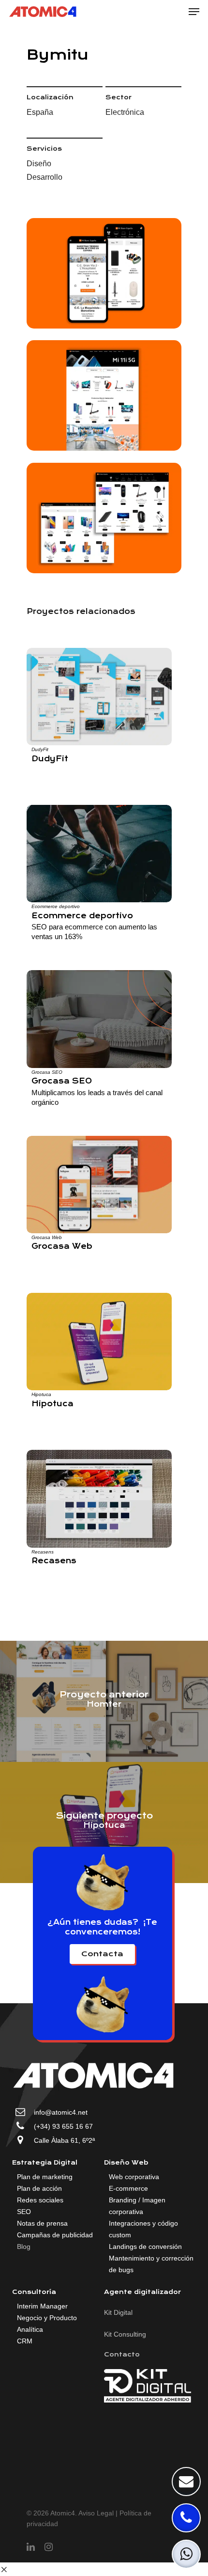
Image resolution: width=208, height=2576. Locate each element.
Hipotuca (41, 1394)
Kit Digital (118, 2312)
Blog (24, 2246)
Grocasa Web (47, 1237)
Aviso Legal (96, 2513)
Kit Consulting (125, 2334)
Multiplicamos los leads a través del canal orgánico (97, 1097)
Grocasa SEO (47, 1072)
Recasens (43, 1552)
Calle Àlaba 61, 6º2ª (64, 2140)
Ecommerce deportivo (56, 906)
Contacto (122, 2354)
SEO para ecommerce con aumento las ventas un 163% (94, 932)
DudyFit (40, 749)
